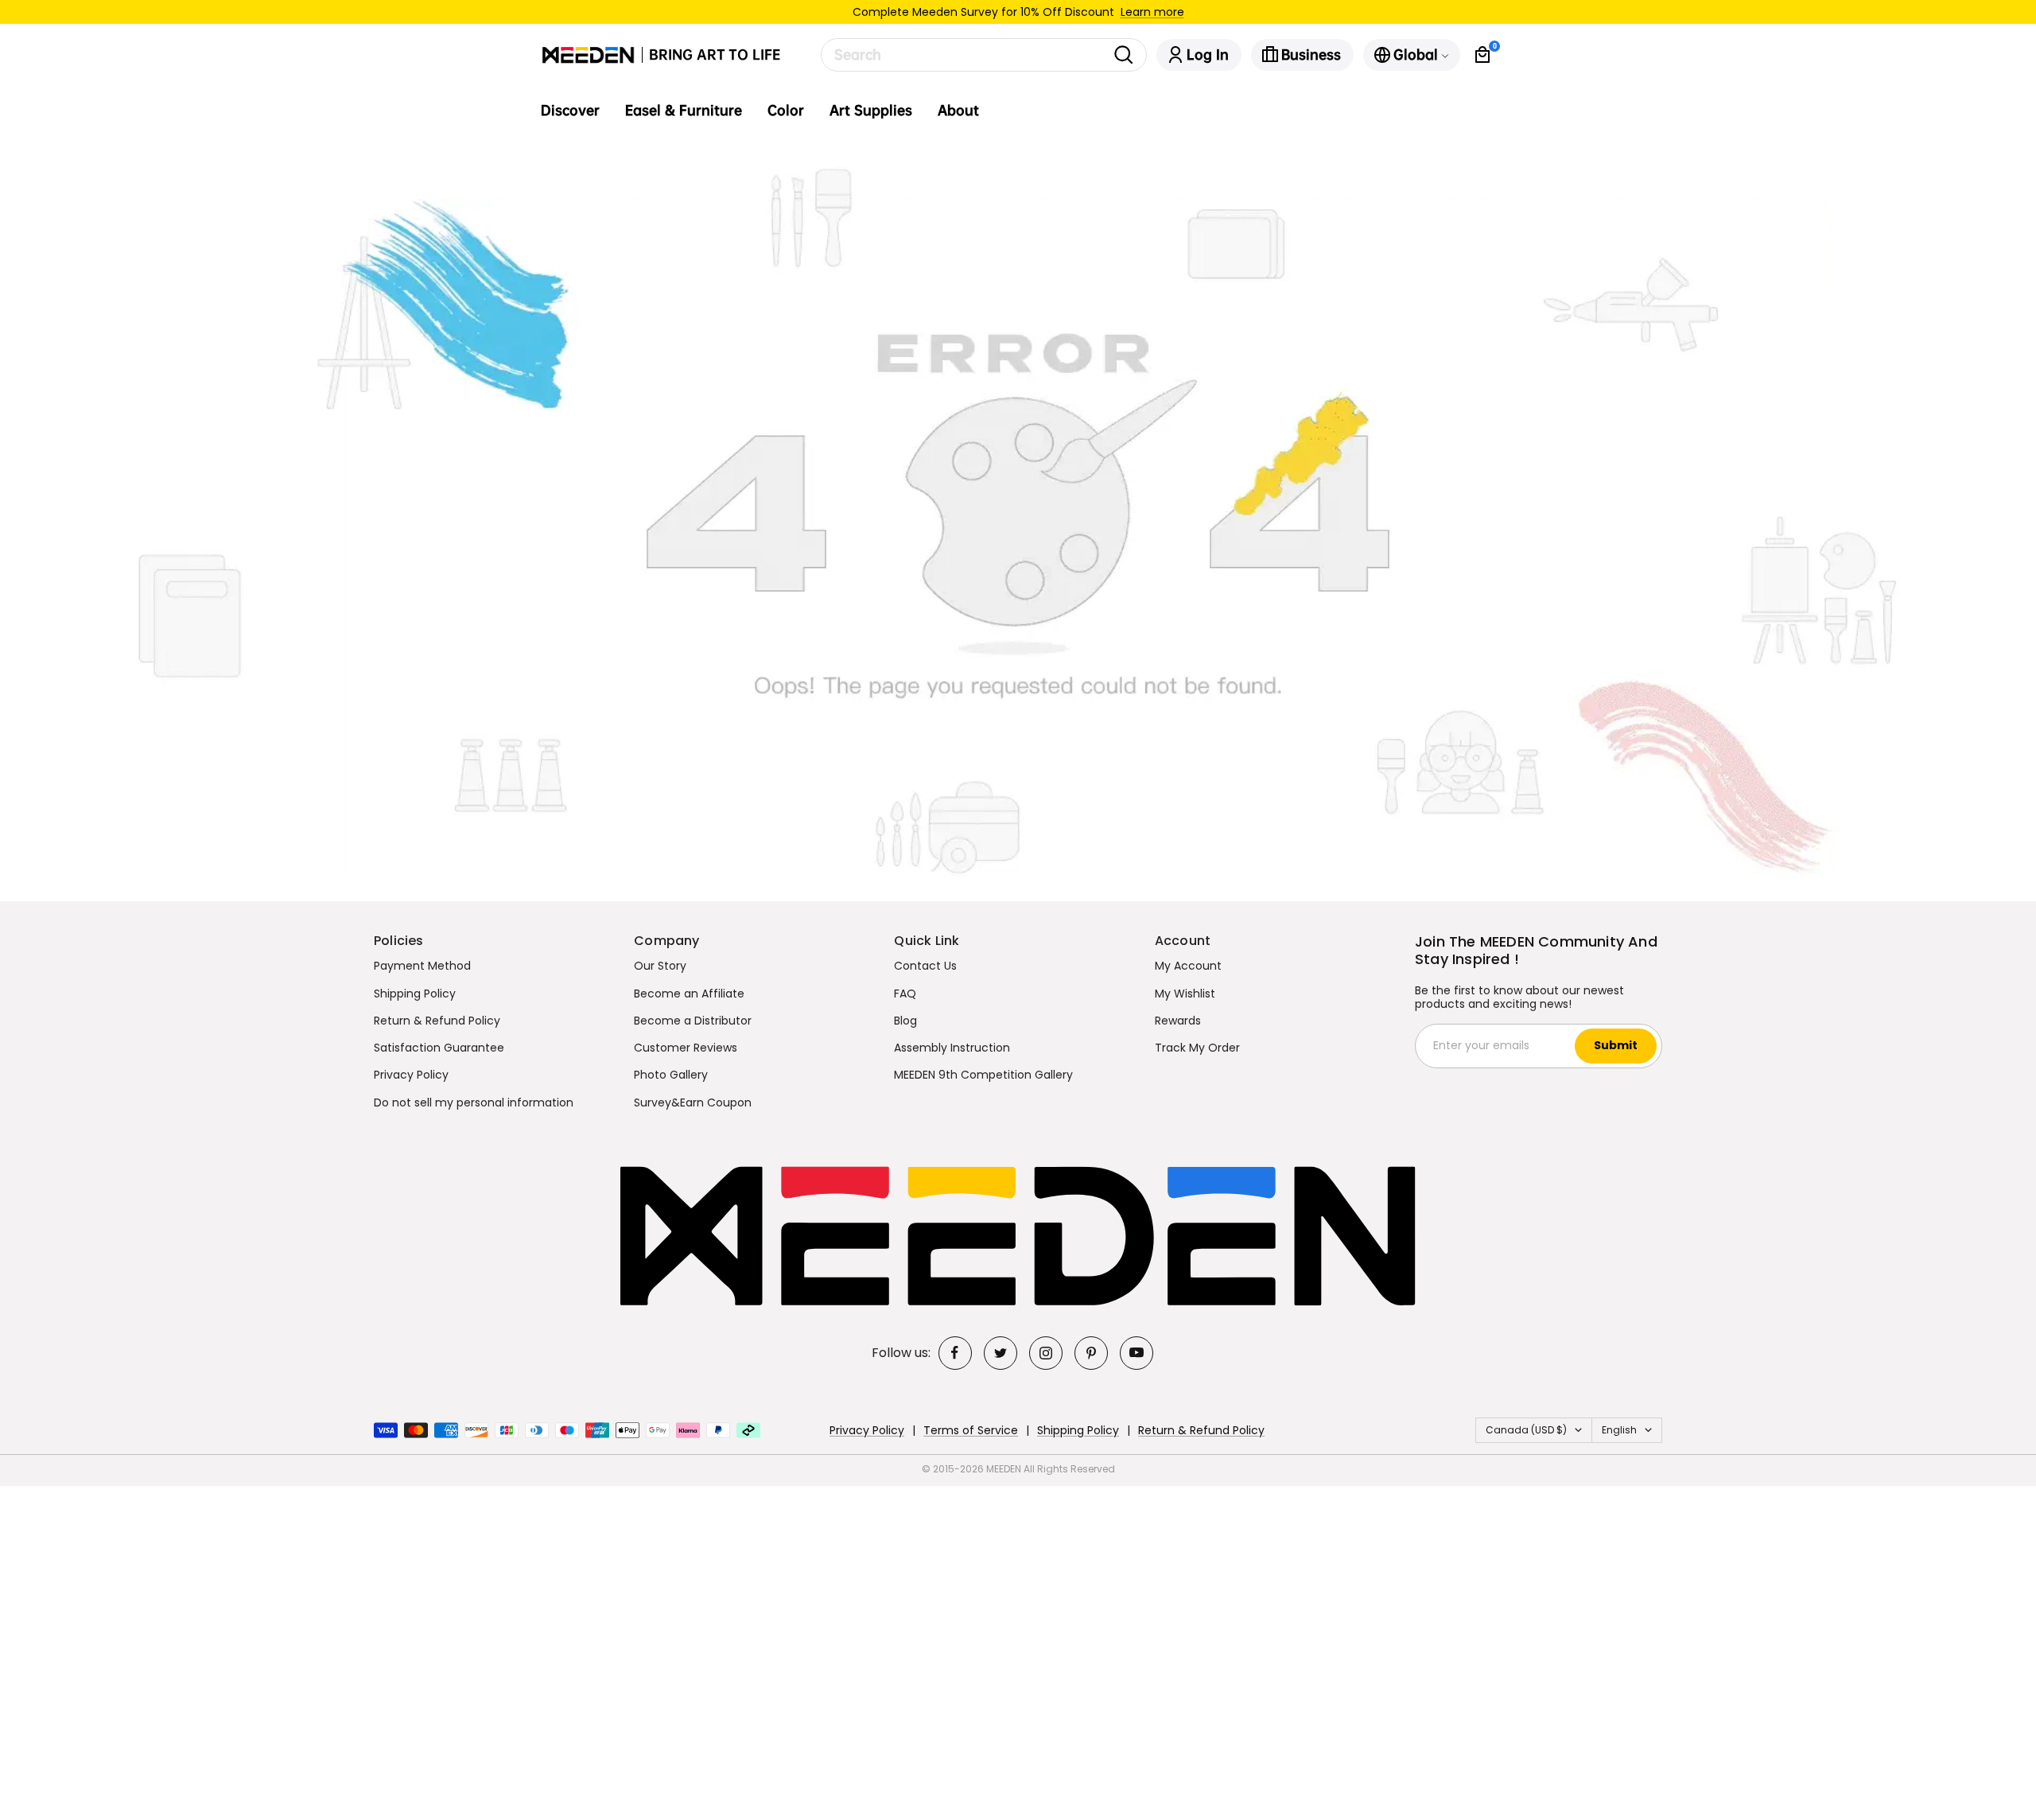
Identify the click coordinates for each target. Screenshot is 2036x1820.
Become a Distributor (693, 1021)
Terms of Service (971, 1430)
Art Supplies (871, 111)
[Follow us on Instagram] (1046, 1353)
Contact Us (925, 966)
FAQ (905, 994)
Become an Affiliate (689, 994)
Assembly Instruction (952, 1048)
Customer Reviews (686, 1048)
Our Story (660, 966)
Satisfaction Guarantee (439, 1048)
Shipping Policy (415, 994)
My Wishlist (1185, 994)
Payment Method (422, 966)
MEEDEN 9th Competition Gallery (983, 1075)
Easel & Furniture (684, 111)
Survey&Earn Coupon (693, 1102)
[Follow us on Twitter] (1001, 1353)
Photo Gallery (671, 1075)
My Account (1188, 966)
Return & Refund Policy (437, 1021)
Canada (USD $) (1526, 1430)
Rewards (1178, 1021)
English (1619, 1430)
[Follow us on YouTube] (1137, 1353)
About (958, 111)
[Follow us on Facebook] (955, 1353)
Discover (570, 111)
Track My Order (1197, 1048)
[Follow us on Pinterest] (1091, 1353)
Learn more (1152, 12)
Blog (905, 1021)
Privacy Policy (411, 1075)
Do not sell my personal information (474, 1102)
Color (786, 111)
